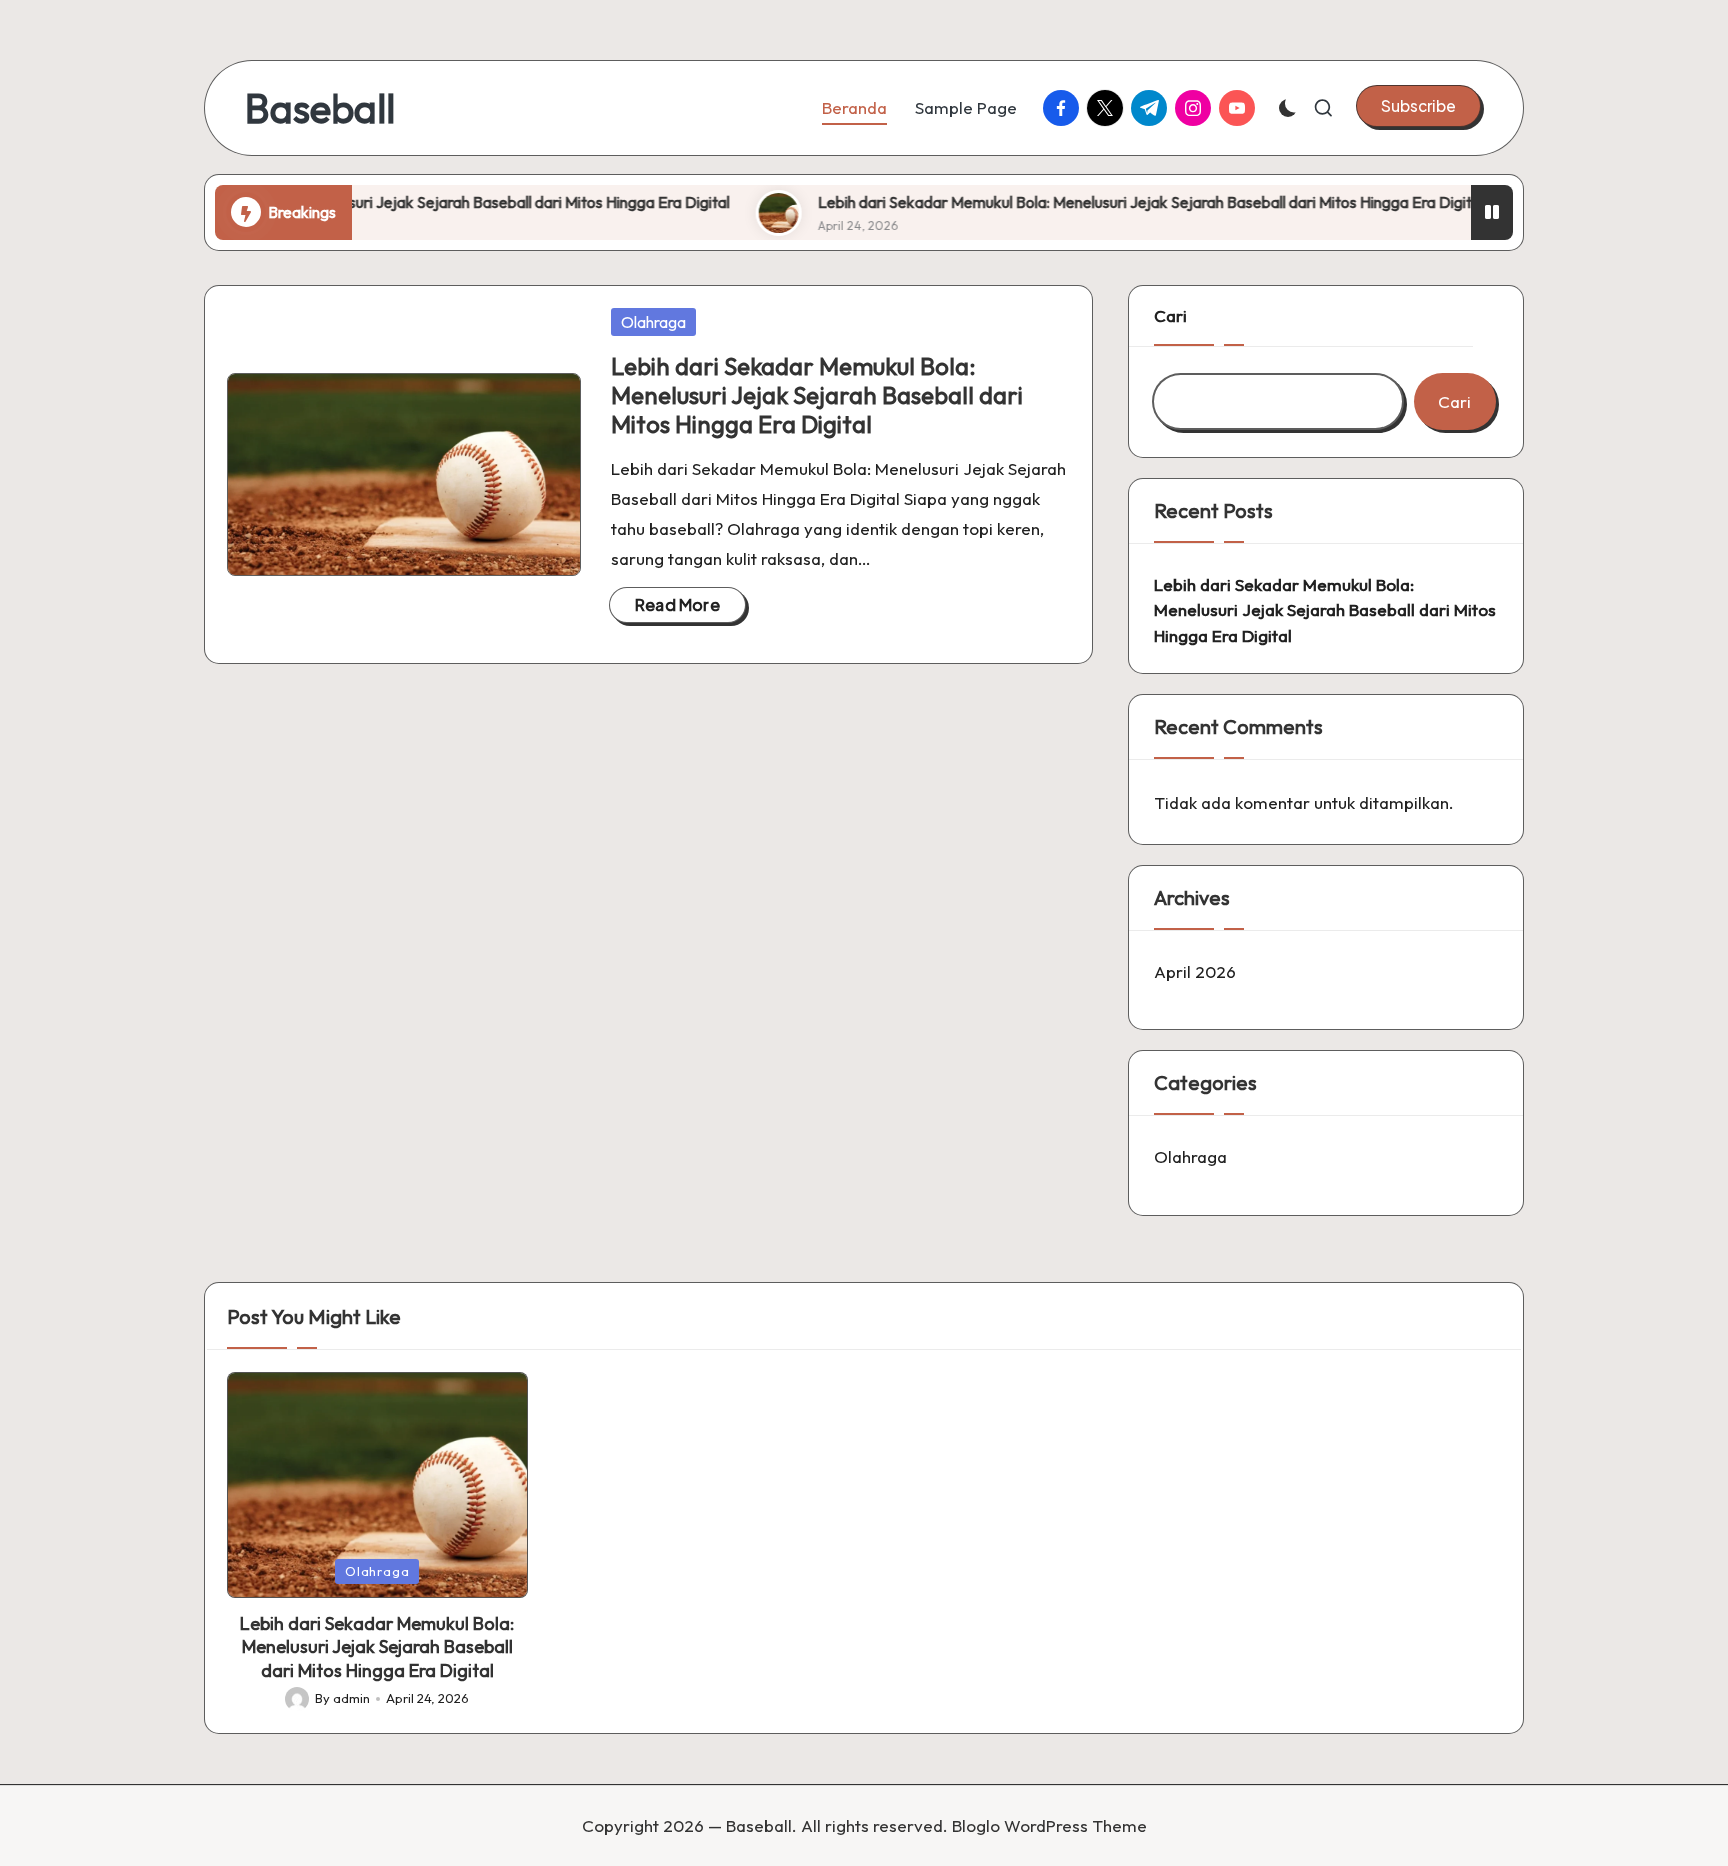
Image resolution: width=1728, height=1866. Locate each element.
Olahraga (653, 322)
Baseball (320, 108)
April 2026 (1195, 971)
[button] (1418, 106)
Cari (1170, 315)
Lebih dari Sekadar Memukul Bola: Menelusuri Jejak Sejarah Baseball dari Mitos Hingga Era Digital (370, 202)
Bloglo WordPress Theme (1049, 1825)
